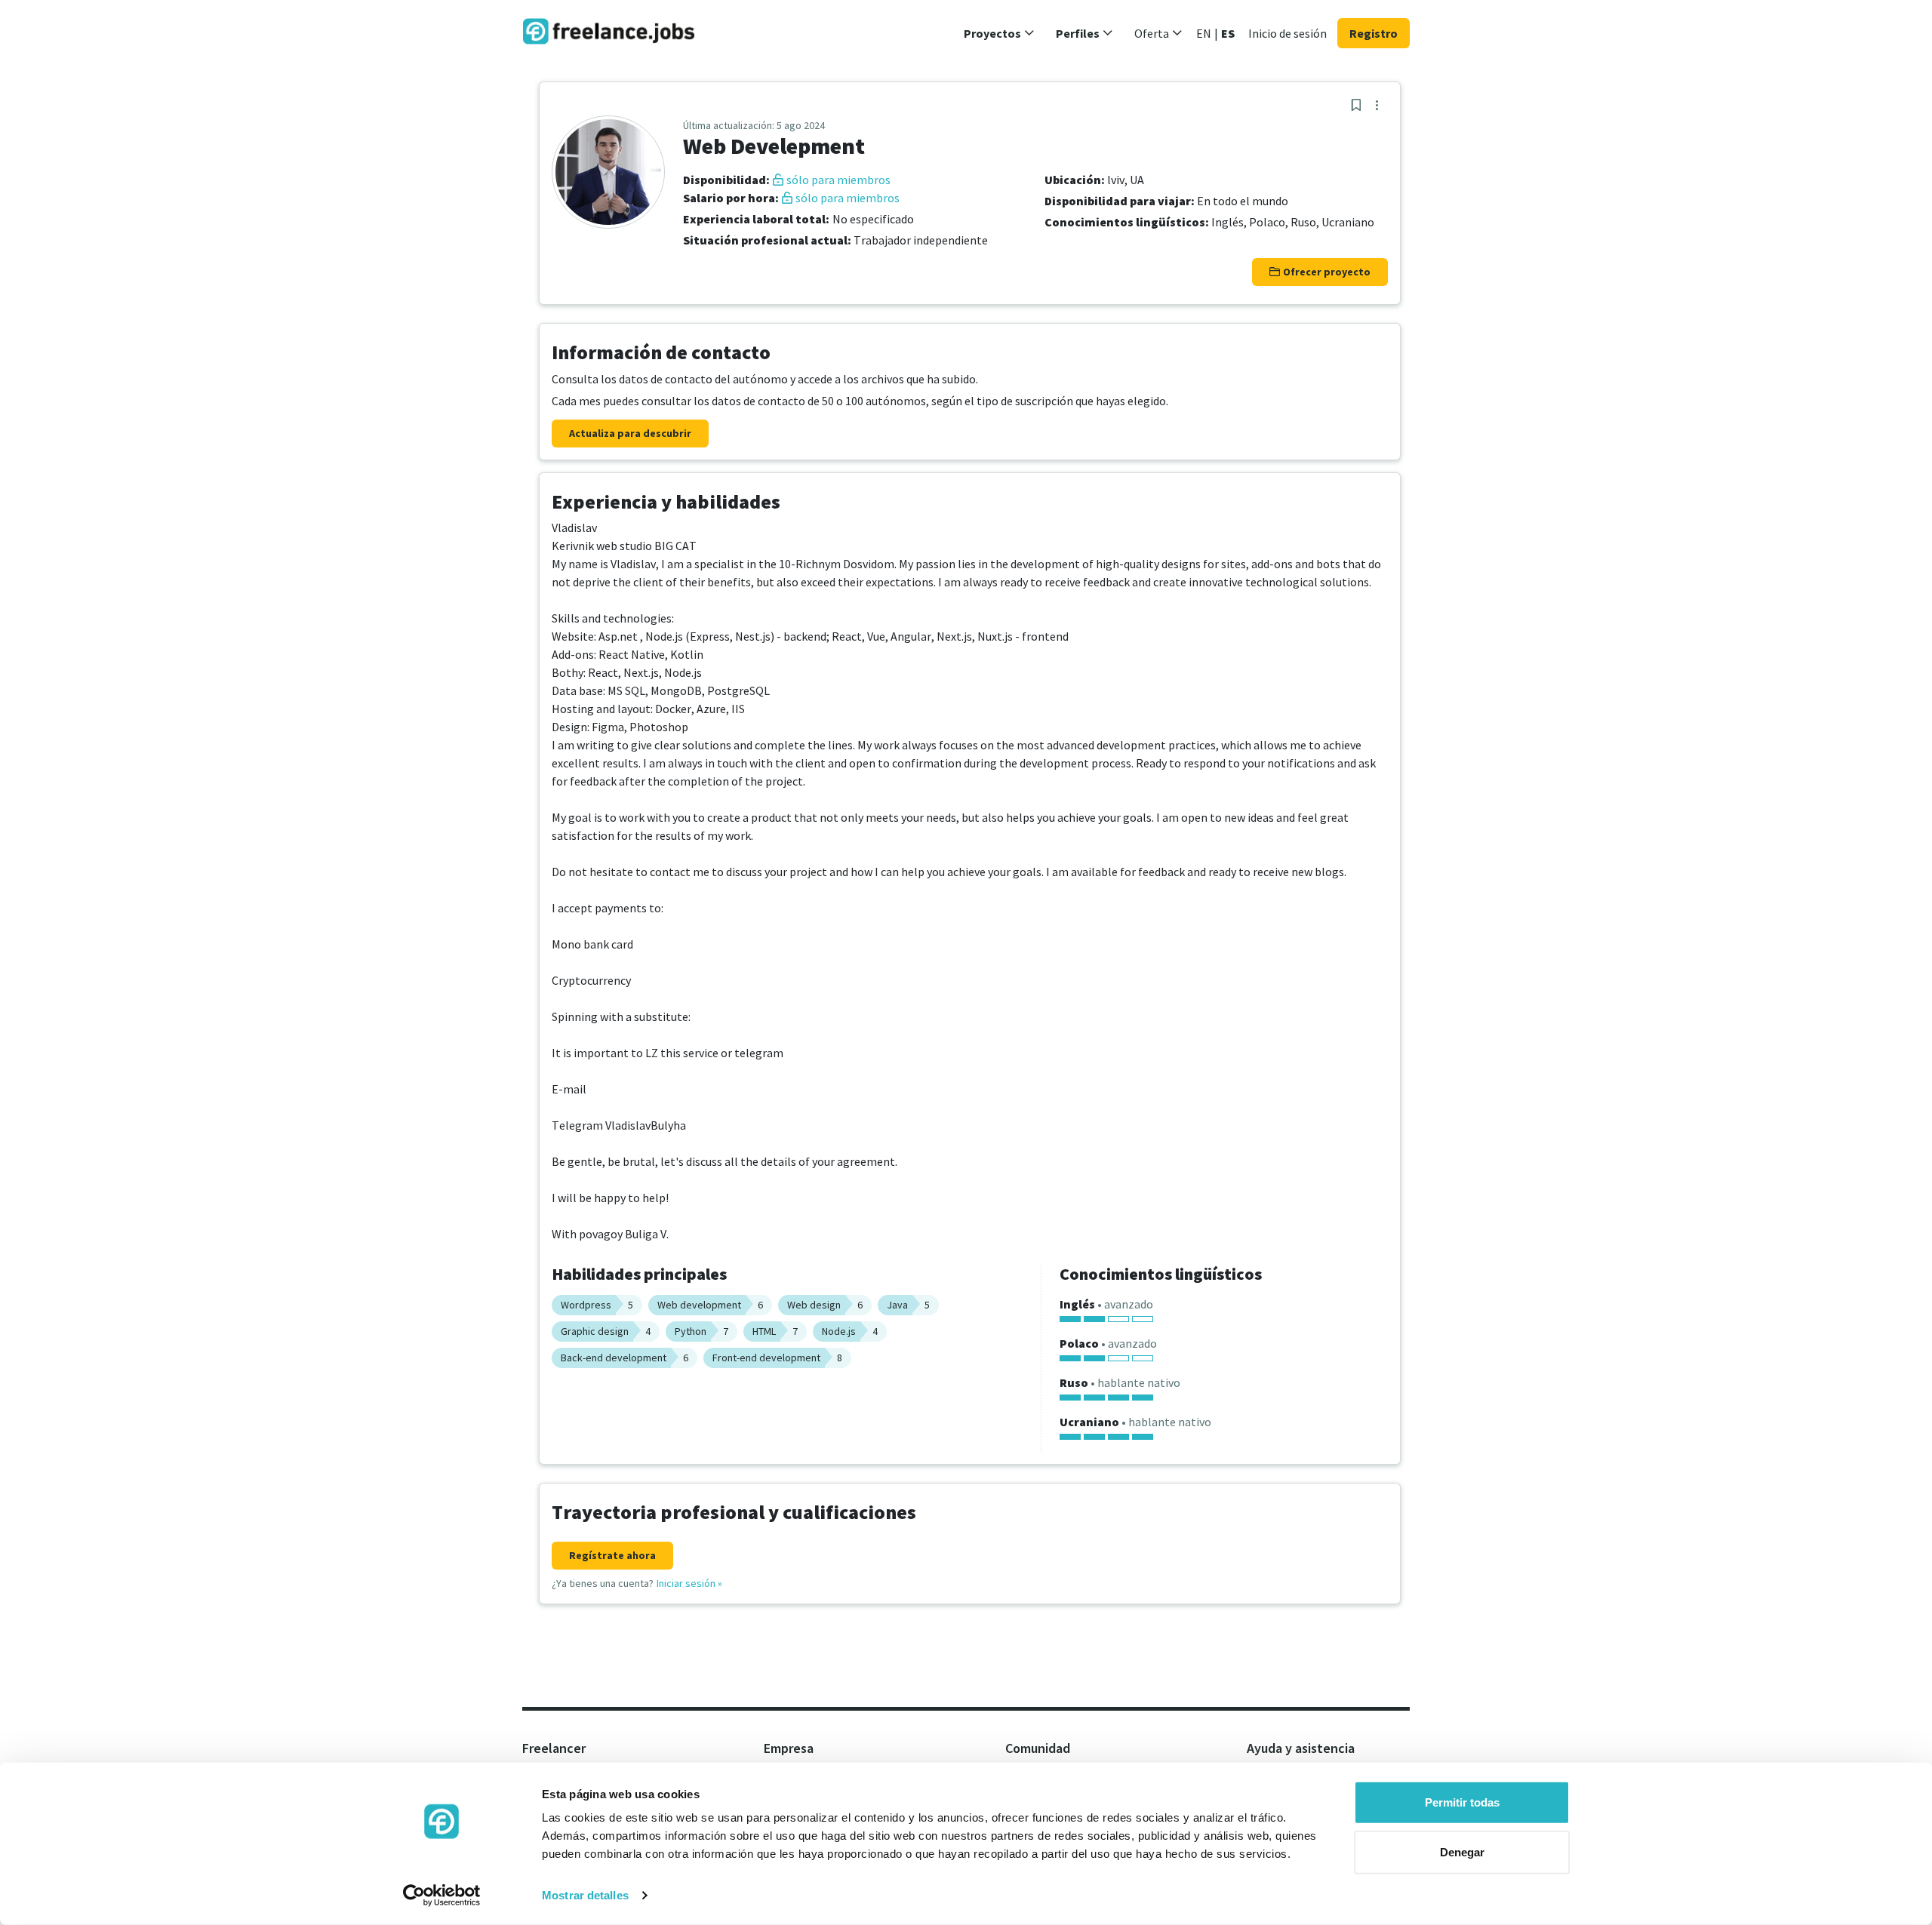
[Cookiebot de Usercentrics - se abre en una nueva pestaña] (442, 1896)
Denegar (1462, 1851)
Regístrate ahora (612, 1555)
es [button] (1228, 33)
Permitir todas (1462, 1802)
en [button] (1204, 33)
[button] (999, 33)
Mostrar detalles (585, 1895)
